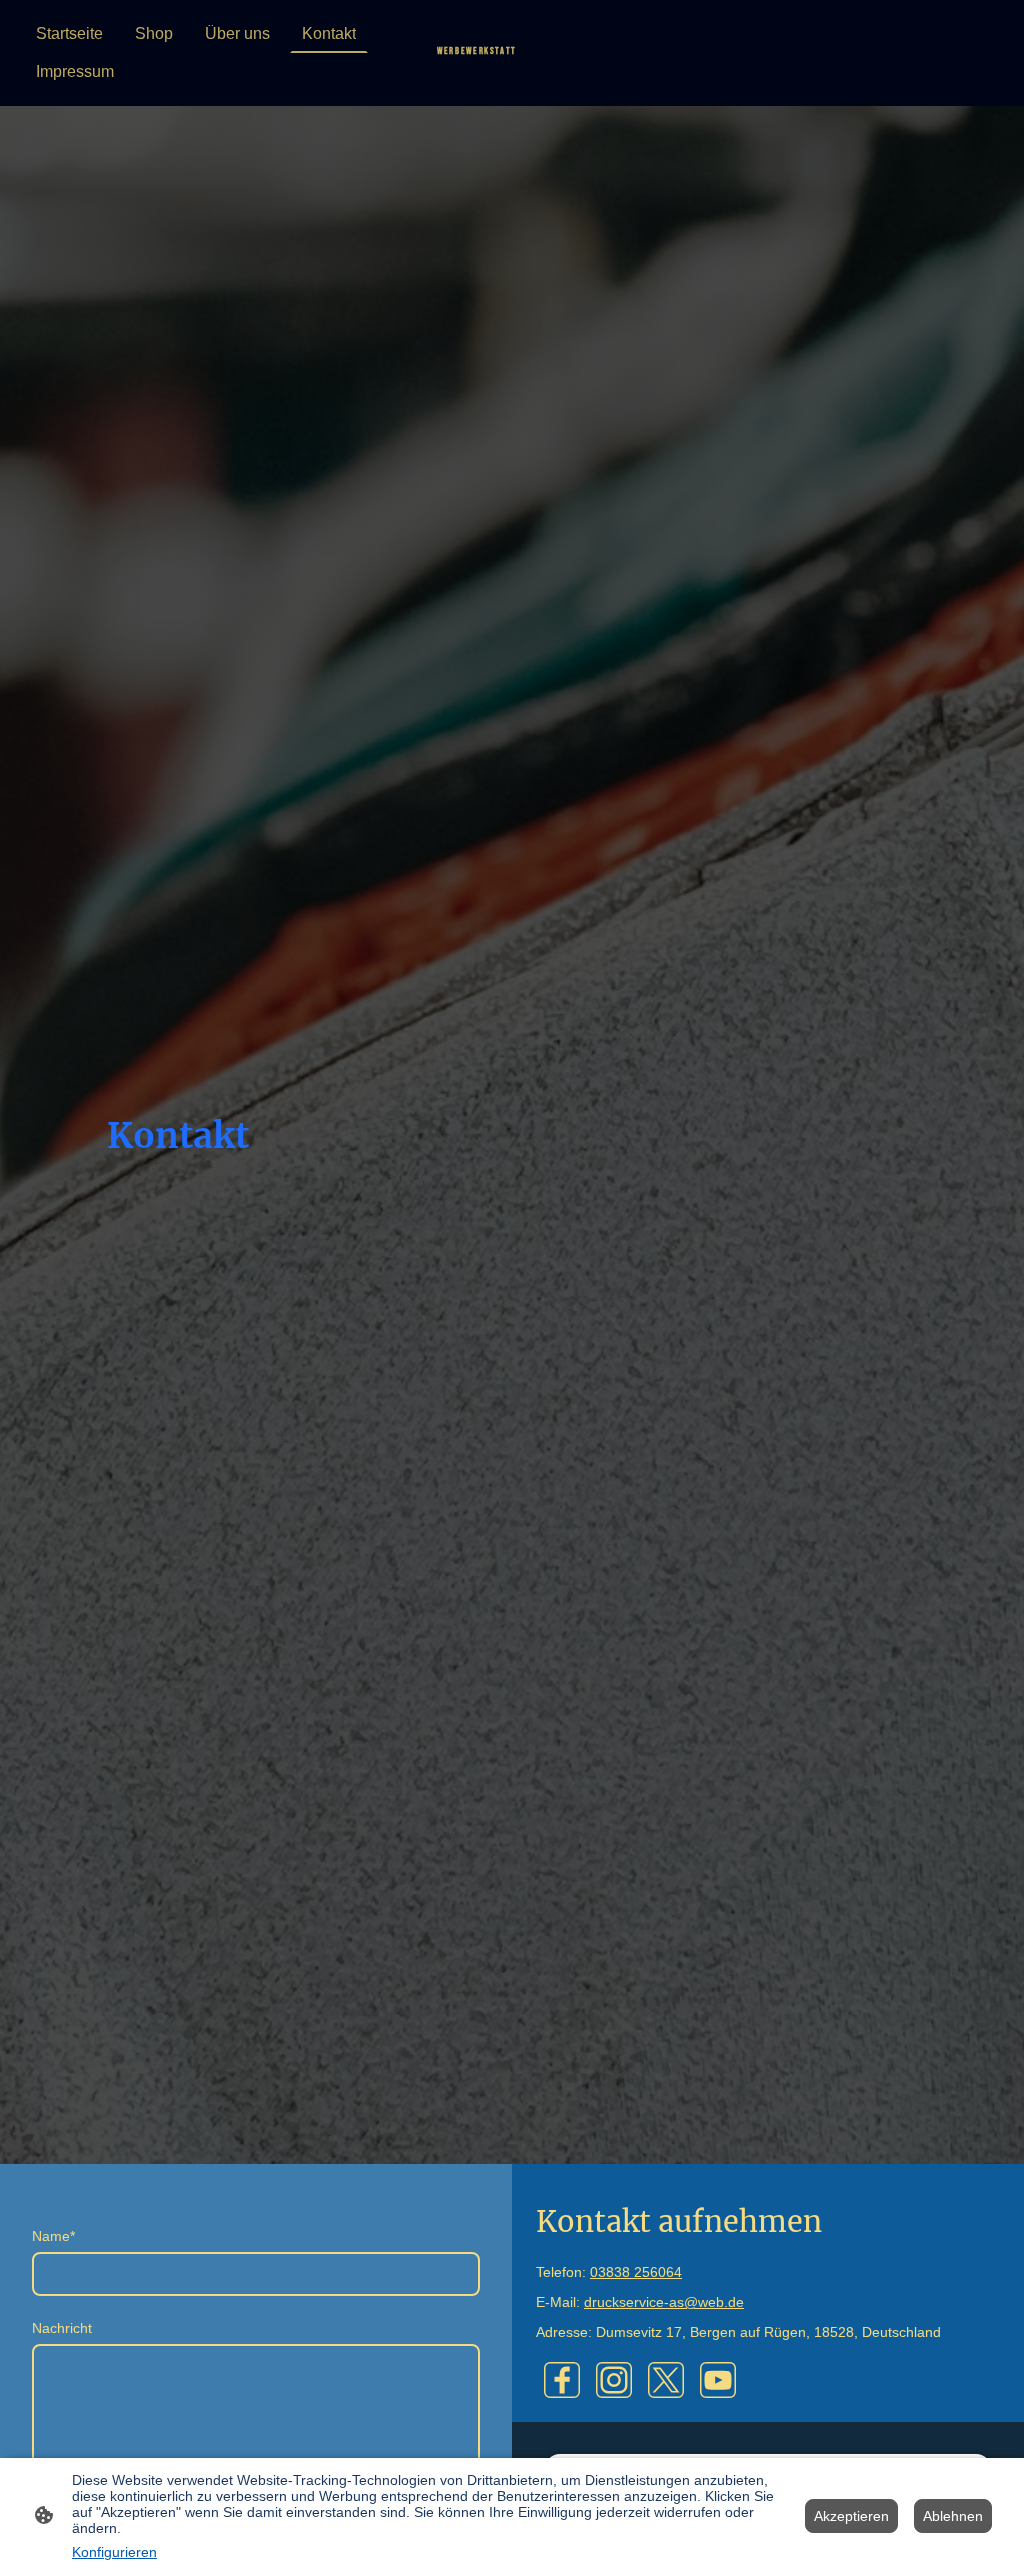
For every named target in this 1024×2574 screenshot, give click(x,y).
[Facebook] (562, 2380)
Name (53, 2236)
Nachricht (62, 2328)
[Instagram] (614, 2380)
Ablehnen (953, 2516)
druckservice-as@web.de (664, 2302)
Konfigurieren (114, 2552)
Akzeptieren (851, 2516)
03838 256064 (636, 2272)
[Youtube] (718, 2380)
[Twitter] (666, 2380)
